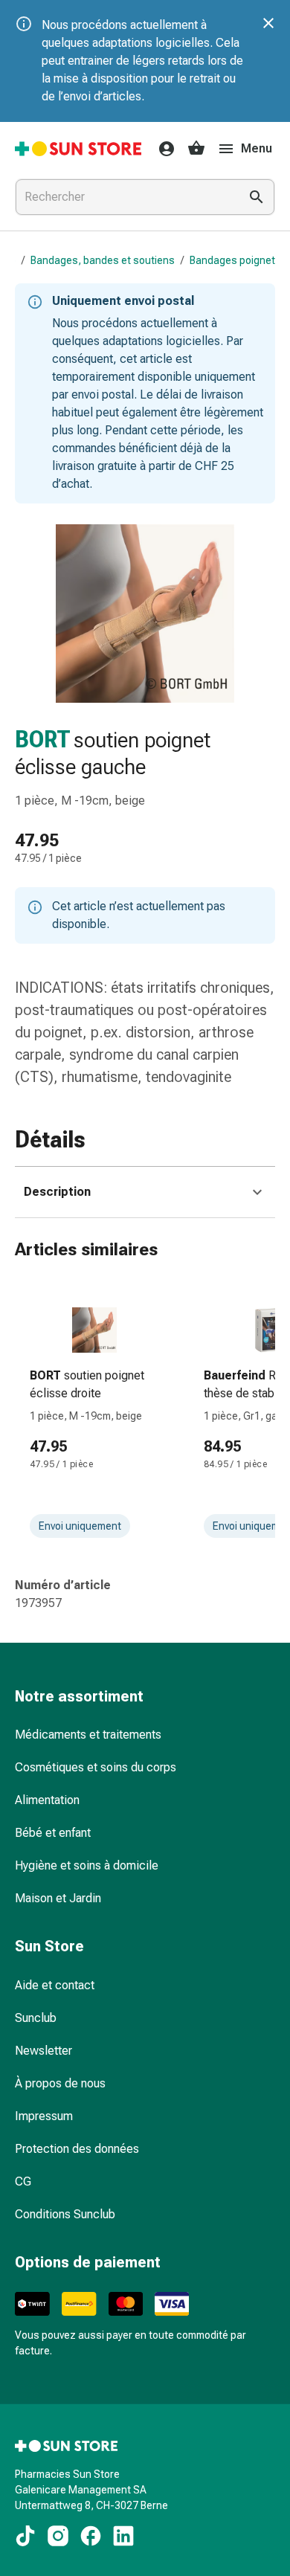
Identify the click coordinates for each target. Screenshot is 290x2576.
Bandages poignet (232, 260)
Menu (257, 148)
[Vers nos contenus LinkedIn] (123, 2536)
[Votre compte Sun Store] (162, 149)
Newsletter (43, 2051)
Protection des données (77, 2149)
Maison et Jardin (58, 1898)
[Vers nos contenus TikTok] (25, 2536)
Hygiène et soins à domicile (87, 1865)
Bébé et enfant (53, 1833)
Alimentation (47, 1800)
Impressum (44, 2116)
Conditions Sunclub (65, 2214)
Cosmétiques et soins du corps (96, 1767)
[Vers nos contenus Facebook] (91, 2536)
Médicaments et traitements (88, 1735)
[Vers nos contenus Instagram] (58, 2536)
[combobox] (124, 197)
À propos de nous (60, 2083)
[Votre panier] (196, 149)
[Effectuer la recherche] (257, 197)
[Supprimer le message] (268, 23)
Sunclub (36, 2018)
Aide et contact (55, 1985)
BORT (43, 740)
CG (23, 2181)
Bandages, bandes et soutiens (103, 260)
